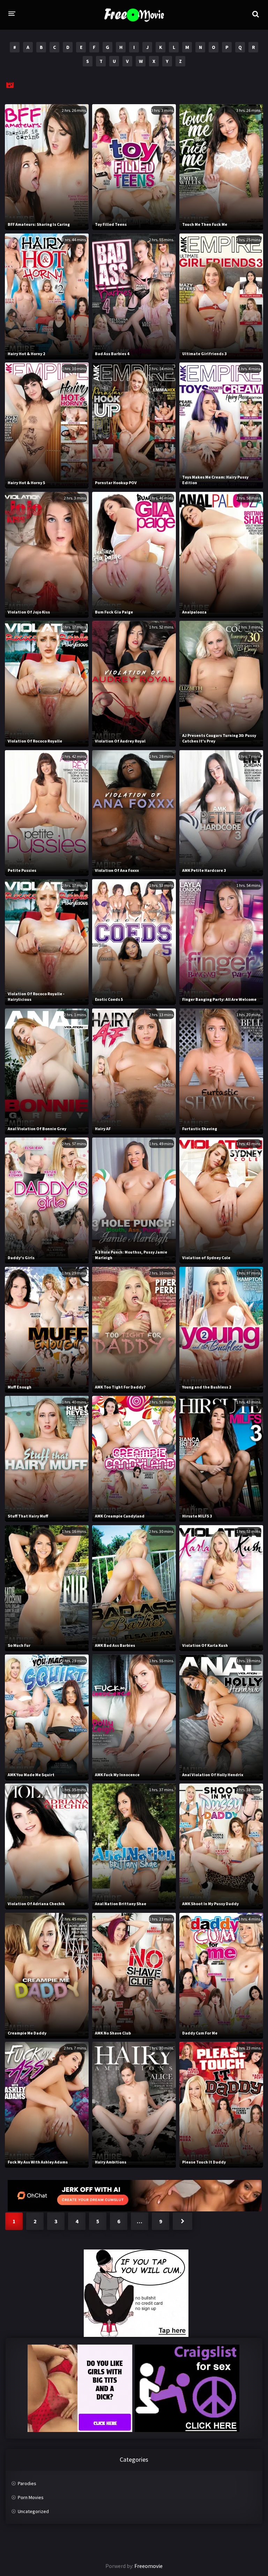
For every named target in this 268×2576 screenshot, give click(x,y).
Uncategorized (33, 2511)
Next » (183, 2221)
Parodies (27, 2483)
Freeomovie (148, 2566)
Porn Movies (31, 2497)
